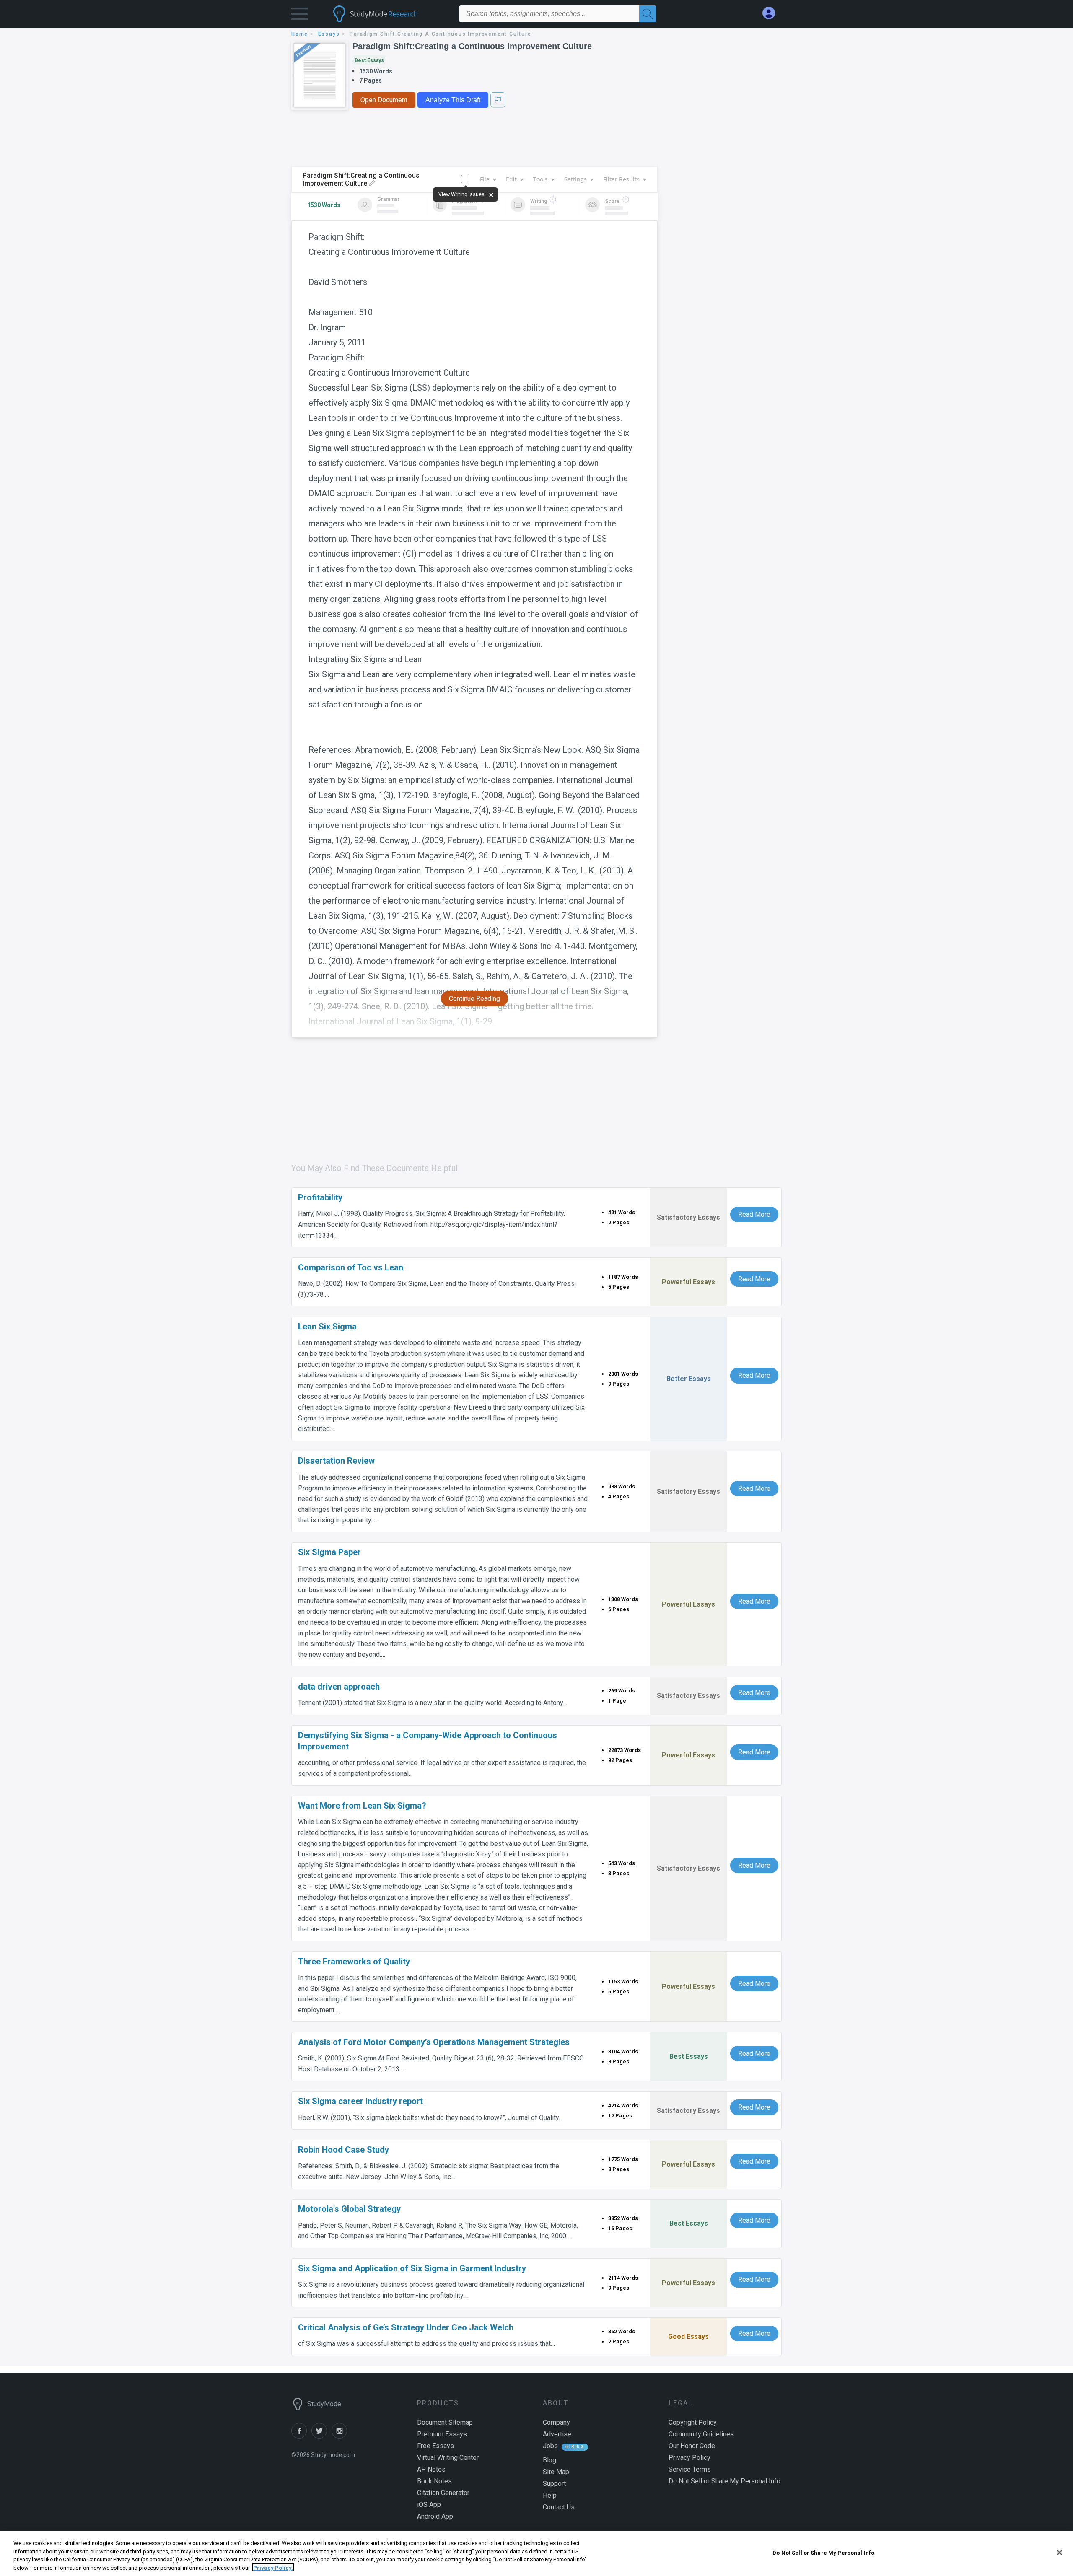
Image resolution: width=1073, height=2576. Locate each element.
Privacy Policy (689, 2458)
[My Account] (772, 13)
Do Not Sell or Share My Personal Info (823, 2553)
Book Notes (434, 2481)
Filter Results (621, 179)
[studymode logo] (390, 14)
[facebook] (301, 2436)
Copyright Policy (693, 2422)
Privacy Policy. (273, 2567)
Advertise (557, 2434)
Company (556, 2422)
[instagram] (341, 2436)
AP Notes (431, 2469)
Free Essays (435, 2446)
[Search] (648, 14)
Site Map (556, 2472)
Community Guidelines (701, 2434)
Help (550, 2495)
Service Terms (690, 2469)
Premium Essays (442, 2434)
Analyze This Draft (453, 100)
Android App (435, 2516)
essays (329, 34)
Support (554, 2484)
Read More (754, 1214)
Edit (511, 179)
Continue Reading (474, 999)
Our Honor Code (692, 2446)
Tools (540, 179)
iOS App (429, 2505)
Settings (575, 179)
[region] (536, 2553)
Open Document (384, 100)
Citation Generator (443, 2493)
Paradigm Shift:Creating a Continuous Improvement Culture (472, 46)
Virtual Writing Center (448, 2458)
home (300, 34)
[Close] (1060, 2553)
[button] (300, 16)
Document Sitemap (445, 2422)
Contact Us (559, 2507)
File (485, 179)
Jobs (550, 2446)
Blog (549, 2460)
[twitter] (321, 2436)
